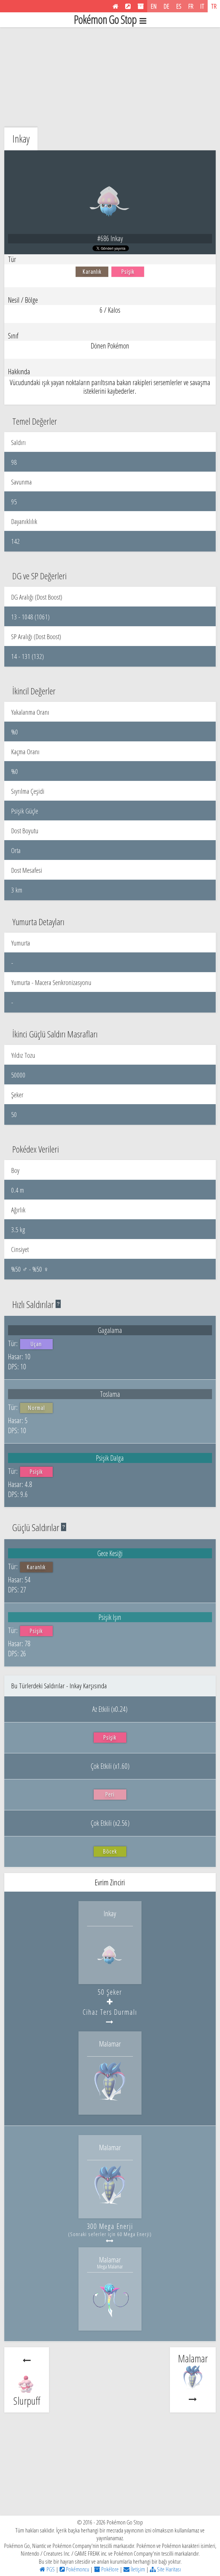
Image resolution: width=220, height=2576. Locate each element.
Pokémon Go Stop (105, 20)
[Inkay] (110, 1972)
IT (202, 6)
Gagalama (110, 1330)
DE (166, 6)
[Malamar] (110, 2102)
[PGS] (115, 6)
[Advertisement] (110, 76)
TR (214, 6)
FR (191, 6)
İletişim (137, 2569)
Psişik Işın (110, 1617)
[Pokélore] (141, 6)
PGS (50, 2569)
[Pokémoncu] (128, 6)
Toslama (110, 1394)
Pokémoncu (77, 2569)
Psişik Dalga (110, 1458)
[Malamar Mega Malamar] (110, 2318)
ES (179, 6)
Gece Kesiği (110, 1553)
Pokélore (109, 2569)
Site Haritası (168, 2569)
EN (154, 6)
